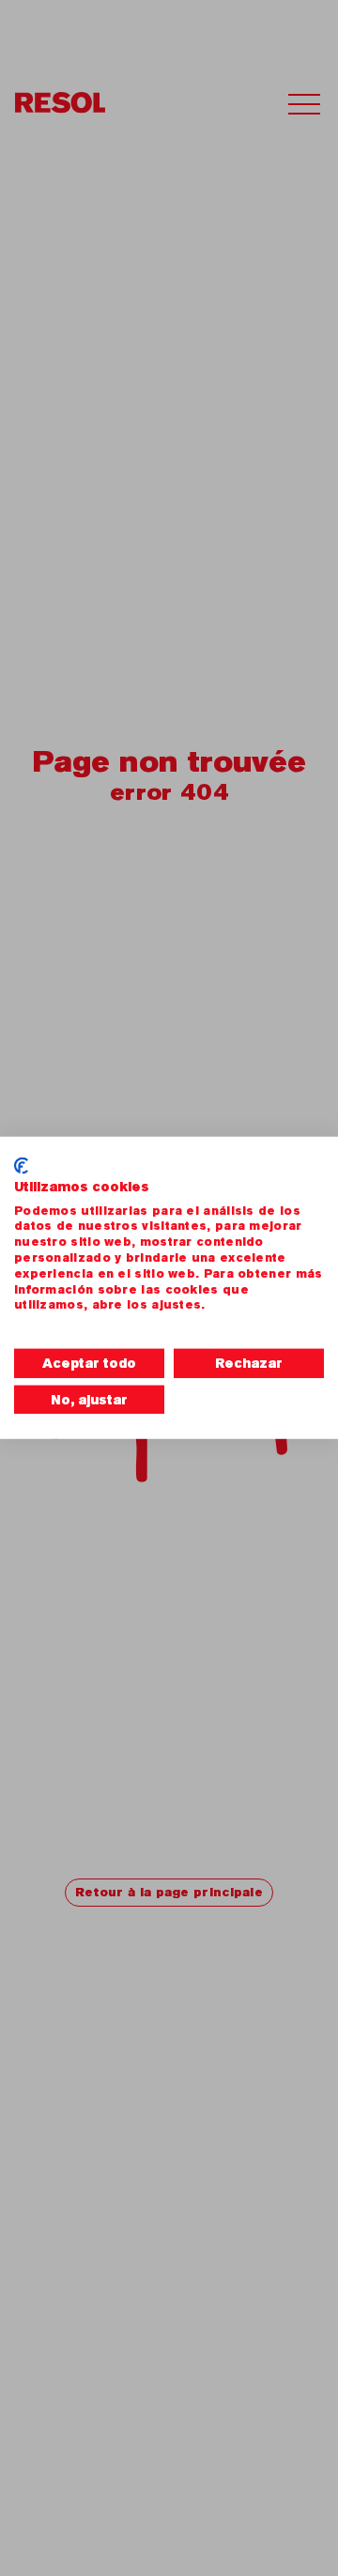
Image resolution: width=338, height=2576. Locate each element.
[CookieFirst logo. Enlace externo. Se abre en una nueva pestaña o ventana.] (21, 1166)
